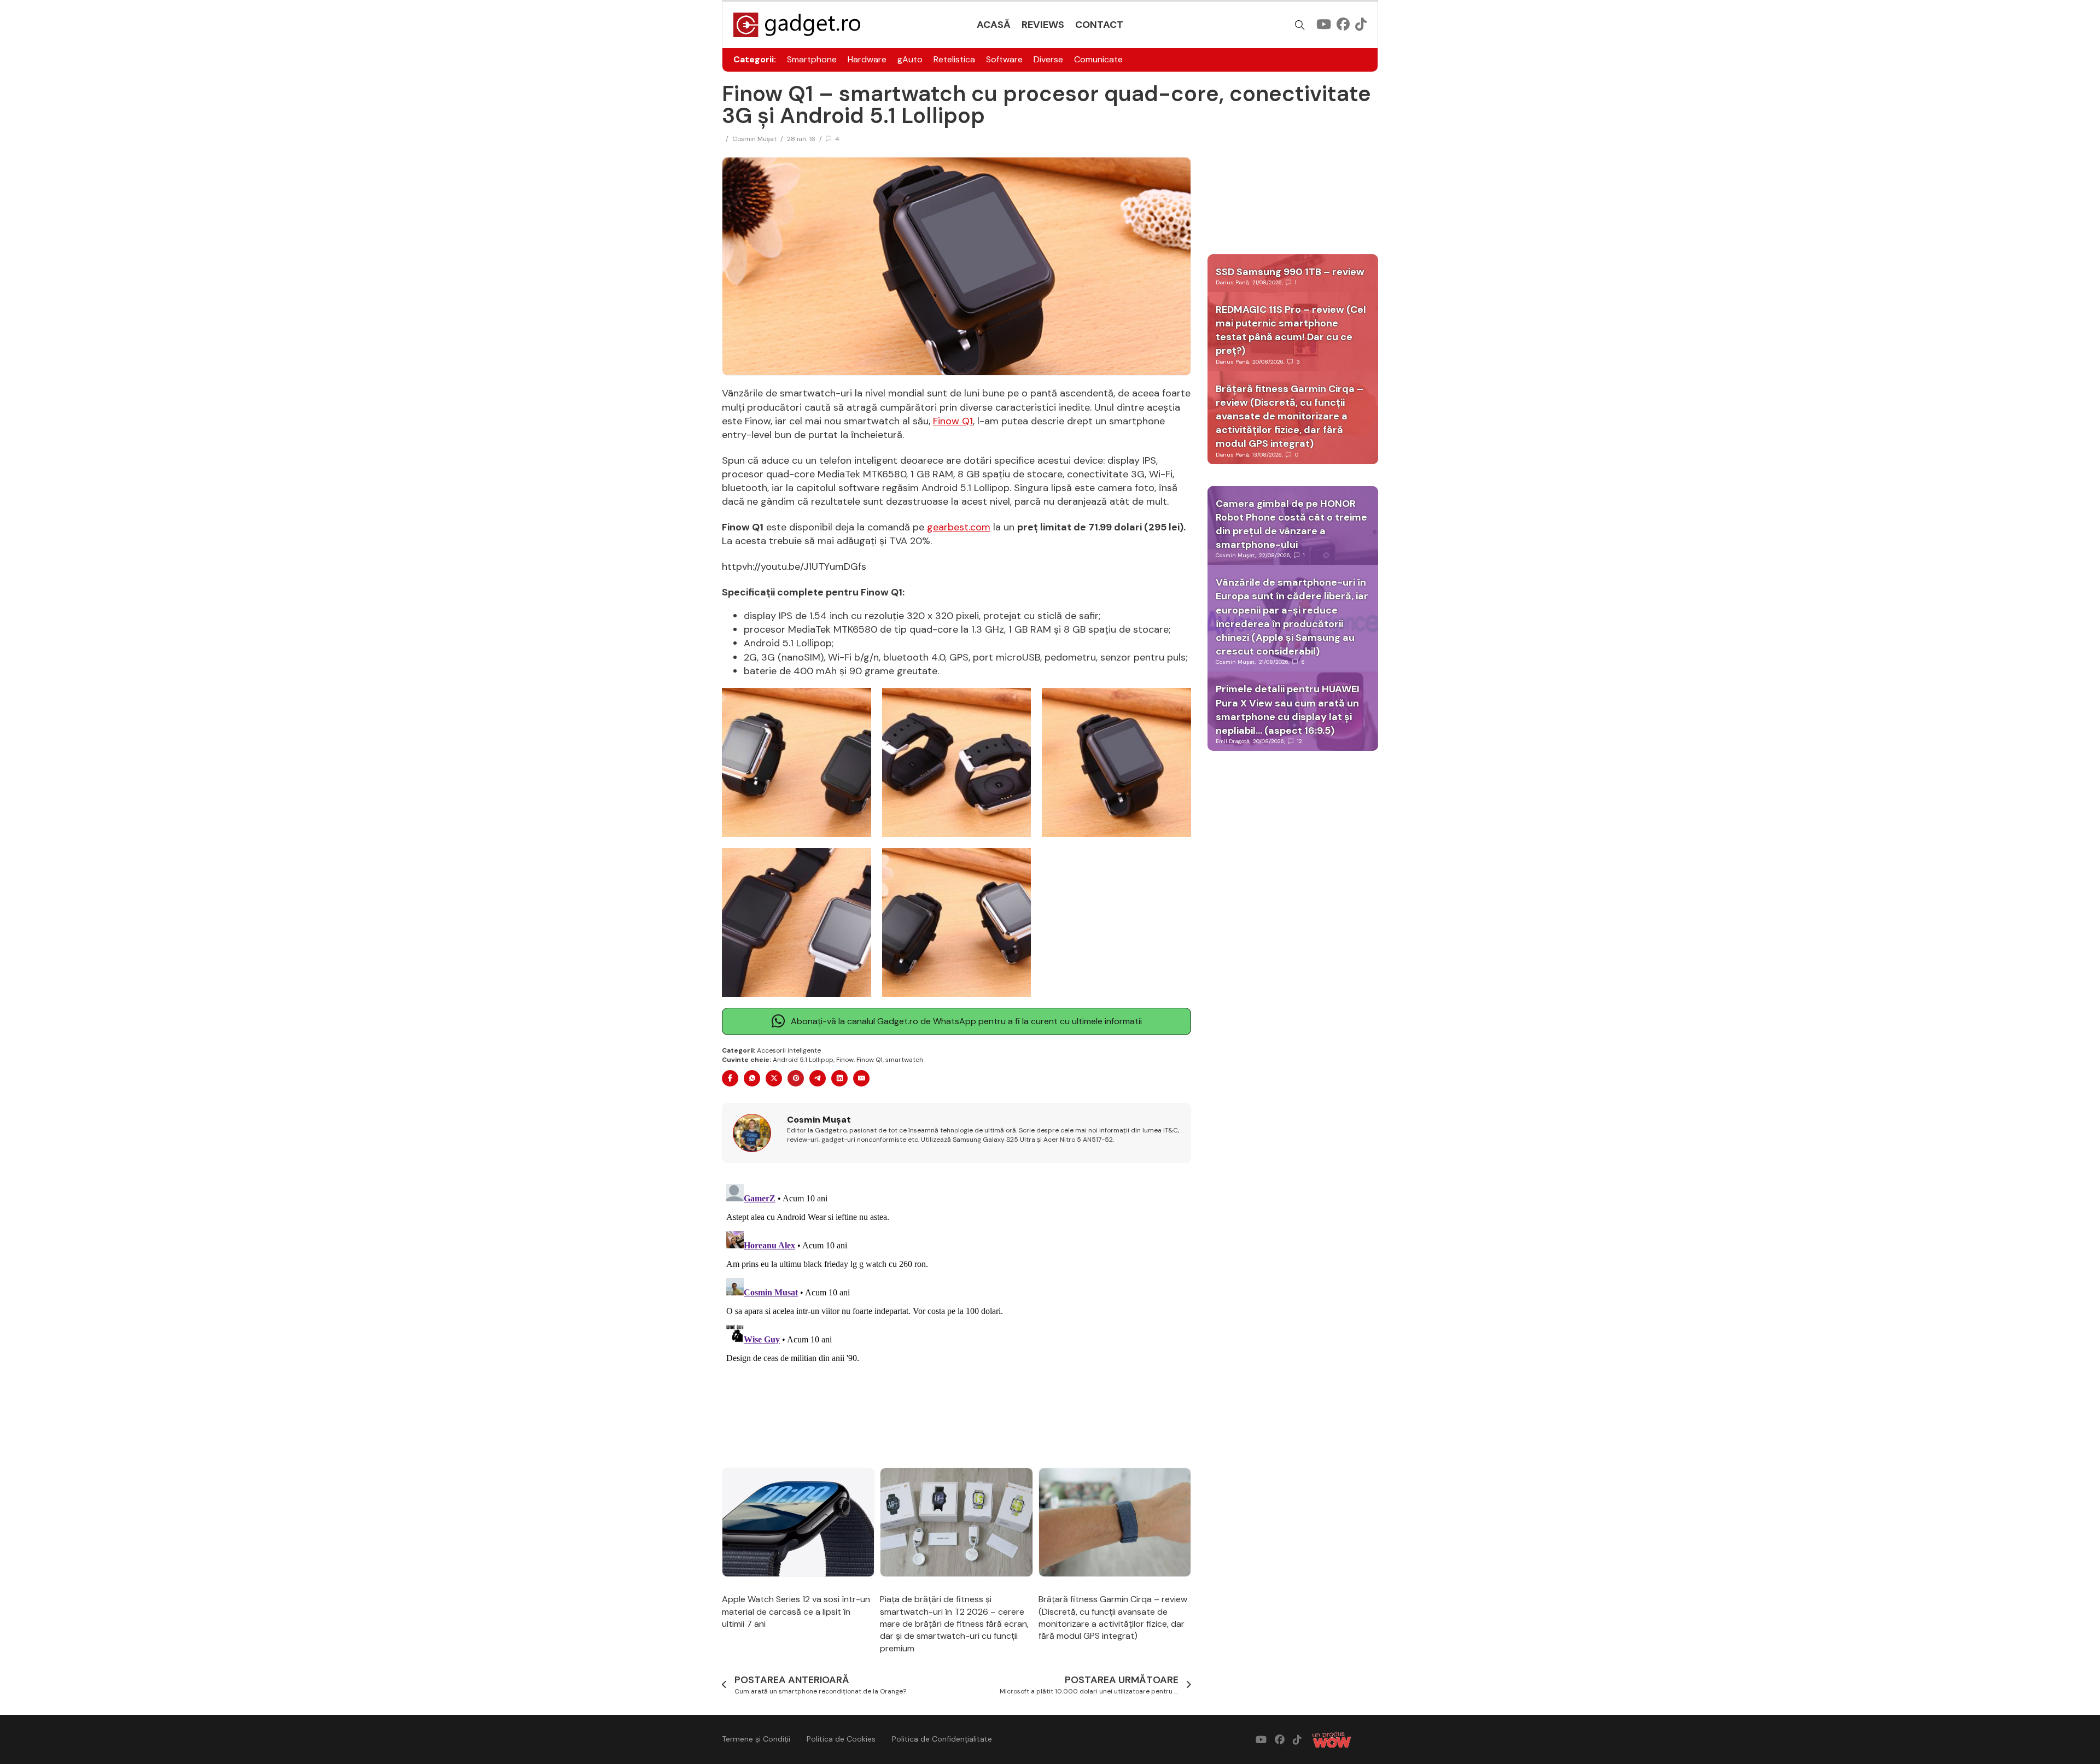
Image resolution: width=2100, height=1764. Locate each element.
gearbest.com (959, 527)
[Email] (861, 1078)
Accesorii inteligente (789, 1050)
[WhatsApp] (752, 1078)
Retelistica (954, 59)
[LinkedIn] (839, 1078)
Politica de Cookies (841, 1739)
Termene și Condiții (756, 1739)
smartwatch (904, 1060)
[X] (774, 1078)
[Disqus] (956, 1316)
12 (1300, 741)
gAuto (910, 59)
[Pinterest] (796, 1078)
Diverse (1048, 59)
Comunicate (1098, 59)
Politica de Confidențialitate (942, 1739)
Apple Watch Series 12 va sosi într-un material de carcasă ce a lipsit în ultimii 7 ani (796, 1611)
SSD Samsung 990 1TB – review (1290, 272)
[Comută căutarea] (1300, 25)
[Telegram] (818, 1078)
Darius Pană (1232, 282)
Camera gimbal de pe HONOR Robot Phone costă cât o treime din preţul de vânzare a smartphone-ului (1291, 524)
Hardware (867, 59)
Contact (1099, 25)
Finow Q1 (953, 421)
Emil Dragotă (1232, 741)
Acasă (994, 25)
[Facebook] (730, 1078)
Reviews (1043, 25)
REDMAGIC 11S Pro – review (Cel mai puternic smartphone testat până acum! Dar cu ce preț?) (1291, 330)
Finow (845, 1060)
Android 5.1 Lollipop (803, 1060)
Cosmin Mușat (754, 139)
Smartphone (812, 59)
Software (1004, 59)
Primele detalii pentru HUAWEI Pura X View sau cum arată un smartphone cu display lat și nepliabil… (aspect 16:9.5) (1288, 710)
